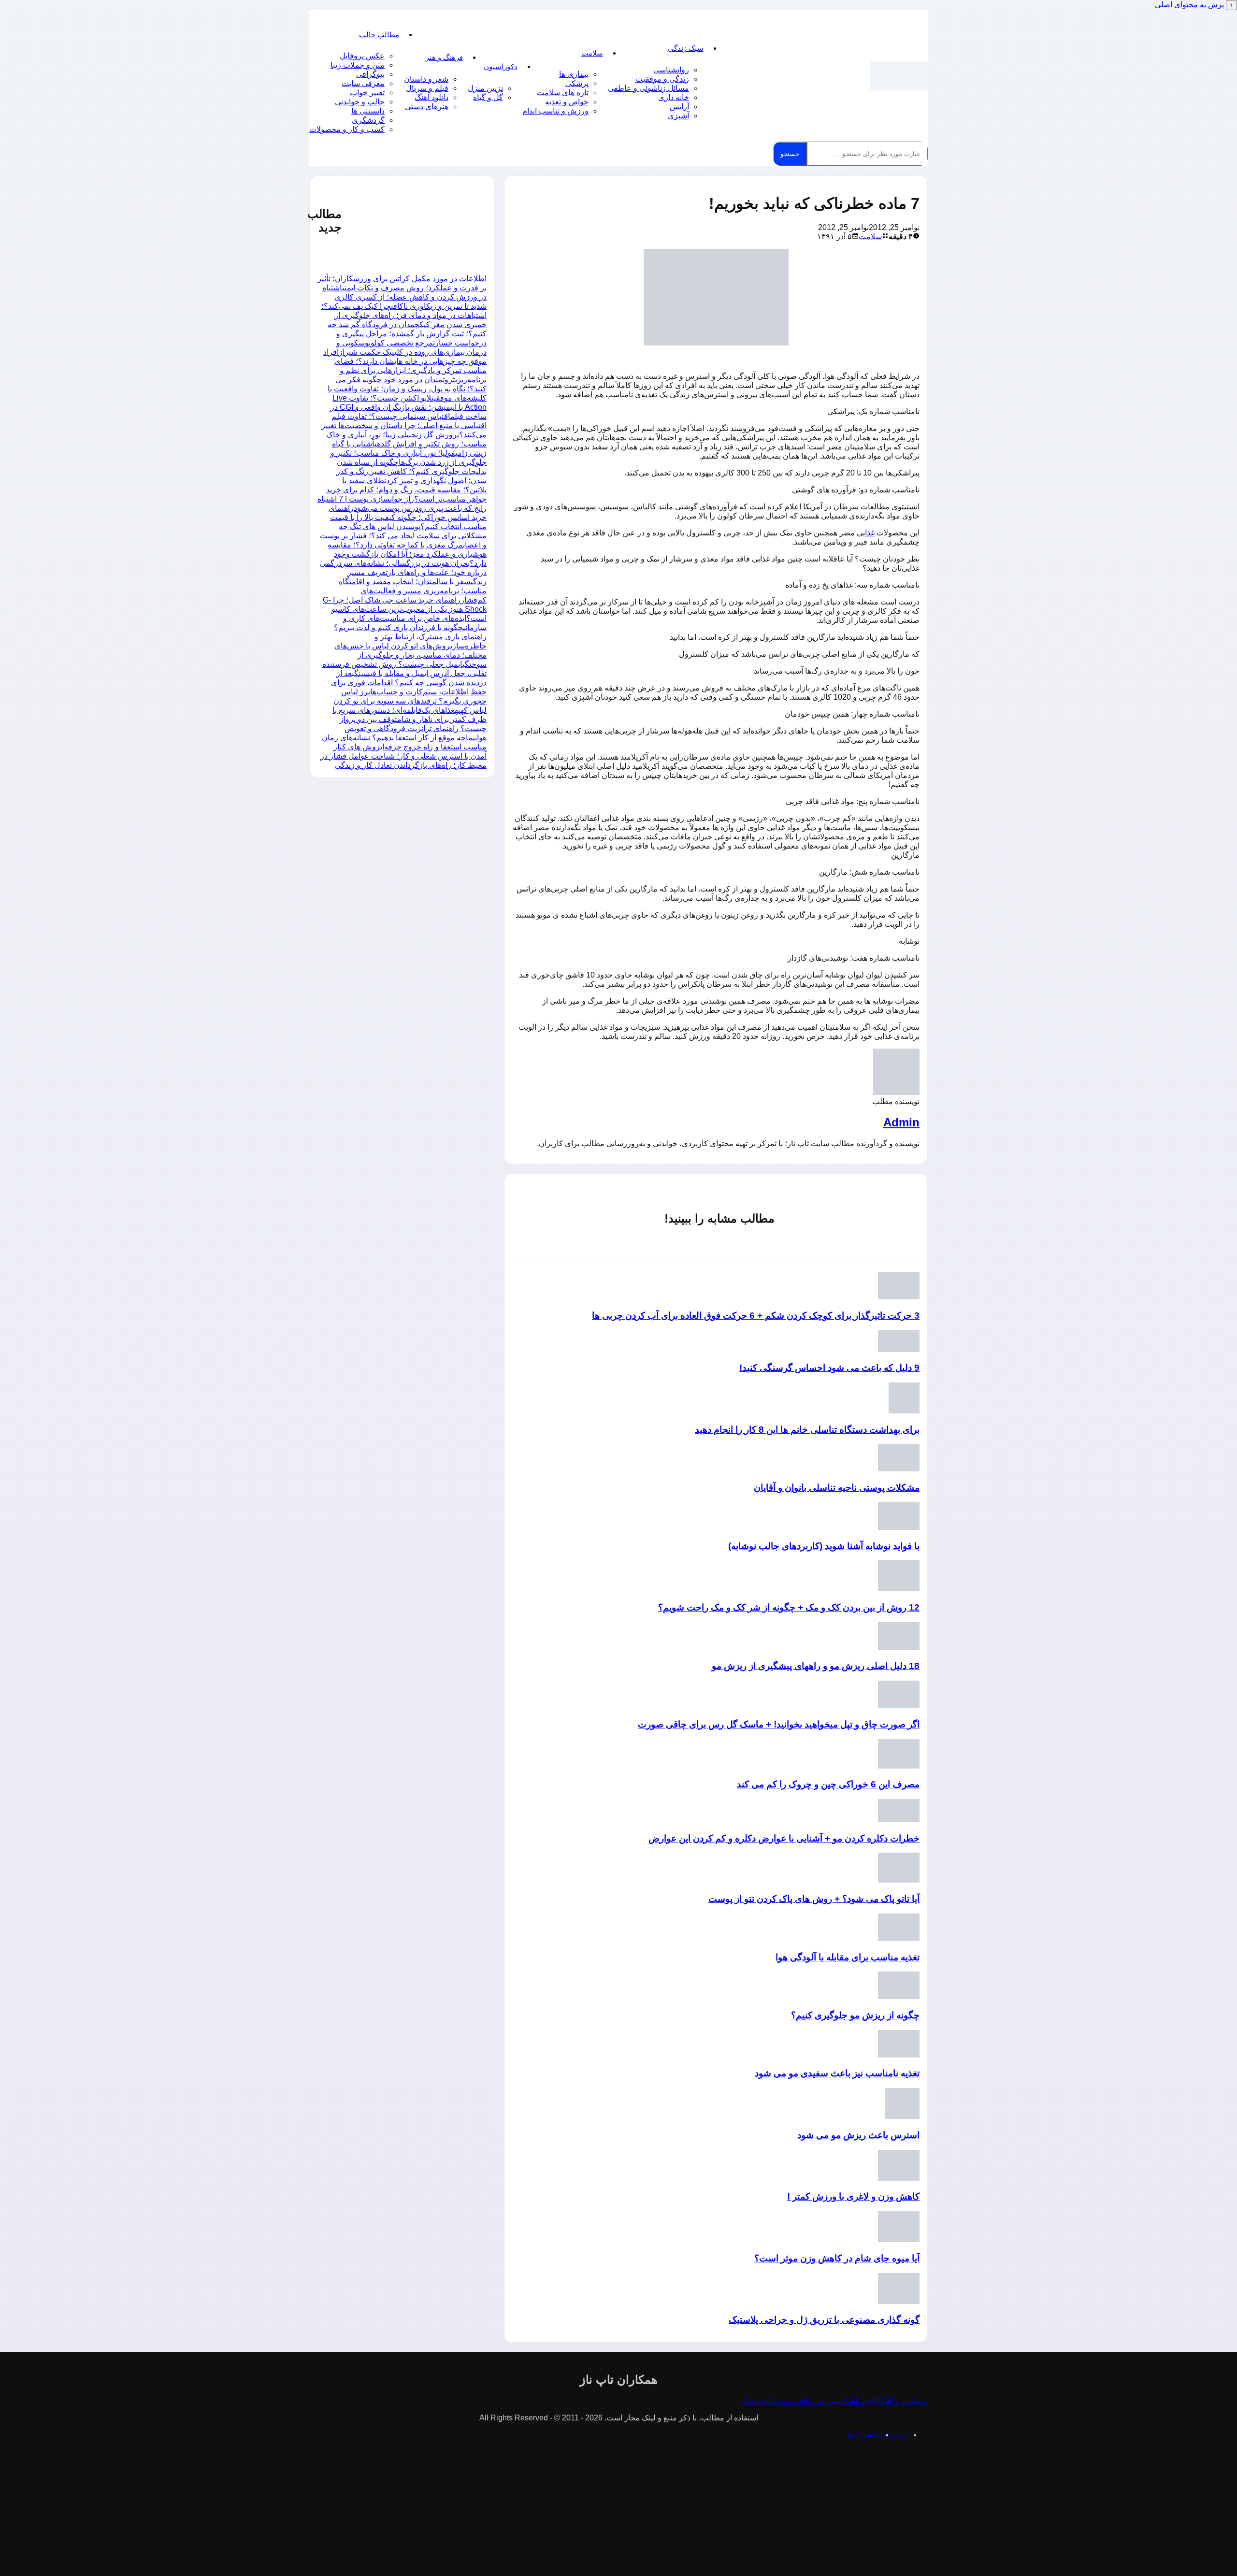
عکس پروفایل (362, 56)
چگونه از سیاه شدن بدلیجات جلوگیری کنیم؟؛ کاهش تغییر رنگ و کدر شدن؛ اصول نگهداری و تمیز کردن (411, 471)
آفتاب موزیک (787, 2401)
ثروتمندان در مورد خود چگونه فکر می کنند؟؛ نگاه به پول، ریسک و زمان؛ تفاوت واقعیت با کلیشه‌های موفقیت (407, 389)
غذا (870, 533)
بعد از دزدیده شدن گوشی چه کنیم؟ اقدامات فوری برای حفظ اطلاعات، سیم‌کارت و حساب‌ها (409, 683)
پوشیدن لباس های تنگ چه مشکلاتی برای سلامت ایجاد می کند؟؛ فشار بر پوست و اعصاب (403, 536)
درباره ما (894, 2435)
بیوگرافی (370, 74)
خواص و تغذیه (567, 102)
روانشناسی (671, 70)
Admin (901, 1122)
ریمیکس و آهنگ (903, 2401)
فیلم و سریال (427, 88)
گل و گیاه (488, 97)
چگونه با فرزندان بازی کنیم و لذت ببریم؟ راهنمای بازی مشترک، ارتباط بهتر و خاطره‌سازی (410, 637)
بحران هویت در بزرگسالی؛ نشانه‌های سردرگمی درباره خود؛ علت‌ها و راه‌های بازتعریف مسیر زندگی (403, 572)
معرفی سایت (363, 83)
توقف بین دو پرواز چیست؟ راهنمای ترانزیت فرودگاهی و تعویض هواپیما (413, 728)
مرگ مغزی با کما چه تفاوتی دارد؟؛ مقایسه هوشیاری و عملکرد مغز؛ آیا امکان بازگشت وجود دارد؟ (407, 554)
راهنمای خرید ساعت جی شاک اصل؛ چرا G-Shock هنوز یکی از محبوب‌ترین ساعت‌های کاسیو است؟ (405, 609)
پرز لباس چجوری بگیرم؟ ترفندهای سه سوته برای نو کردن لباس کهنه (410, 701)
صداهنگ (754, 2401)
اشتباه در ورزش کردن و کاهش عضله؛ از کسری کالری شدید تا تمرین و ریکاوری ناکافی (404, 297)
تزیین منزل (485, 88)
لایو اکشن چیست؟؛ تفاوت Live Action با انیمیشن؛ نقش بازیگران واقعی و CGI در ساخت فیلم (409, 407)
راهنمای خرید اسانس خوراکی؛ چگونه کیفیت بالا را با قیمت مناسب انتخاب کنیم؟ (408, 517)
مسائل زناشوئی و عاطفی (648, 88)
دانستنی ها (368, 111)
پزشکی (577, 83)
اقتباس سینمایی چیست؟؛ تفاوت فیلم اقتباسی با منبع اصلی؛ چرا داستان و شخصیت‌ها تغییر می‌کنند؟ (404, 425)
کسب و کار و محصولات (347, 129)
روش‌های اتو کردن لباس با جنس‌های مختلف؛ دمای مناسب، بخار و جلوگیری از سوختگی (410, 655)
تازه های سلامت (563, 93)
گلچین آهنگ (860, 2401)
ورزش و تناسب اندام (555, 111)
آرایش (679, 107)
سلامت (592, 53)
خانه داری (674, 97)
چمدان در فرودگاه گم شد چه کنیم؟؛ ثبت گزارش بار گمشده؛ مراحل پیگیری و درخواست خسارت (407, 334)
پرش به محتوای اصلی (1189, 5)
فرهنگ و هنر (444, 57)
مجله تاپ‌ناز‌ (899, 76)
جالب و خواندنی (360, 102)
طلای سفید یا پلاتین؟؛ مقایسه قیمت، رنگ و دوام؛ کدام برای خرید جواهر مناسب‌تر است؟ (406, 490)
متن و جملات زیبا (358, 65)
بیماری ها (574, 74)
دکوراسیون (501, 66)
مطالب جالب (379, 35)
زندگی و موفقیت (662, 79)
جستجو (790, 154)
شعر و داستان (426, 79)
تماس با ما (864, 2435)
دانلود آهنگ (432, 97)
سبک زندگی (686, 48)
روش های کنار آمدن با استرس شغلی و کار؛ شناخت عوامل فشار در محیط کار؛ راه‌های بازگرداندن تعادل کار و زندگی (403, 756)
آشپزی (678, 116)
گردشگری (368, 120)
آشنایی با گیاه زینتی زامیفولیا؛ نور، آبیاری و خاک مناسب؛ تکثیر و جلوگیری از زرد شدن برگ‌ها (409, 453)
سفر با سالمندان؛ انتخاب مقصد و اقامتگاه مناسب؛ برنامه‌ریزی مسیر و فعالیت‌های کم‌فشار (413, 591)
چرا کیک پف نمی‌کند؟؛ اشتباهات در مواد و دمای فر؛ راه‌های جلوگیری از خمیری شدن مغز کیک (404, 315)
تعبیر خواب (367, 93)
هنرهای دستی (427, 107)
